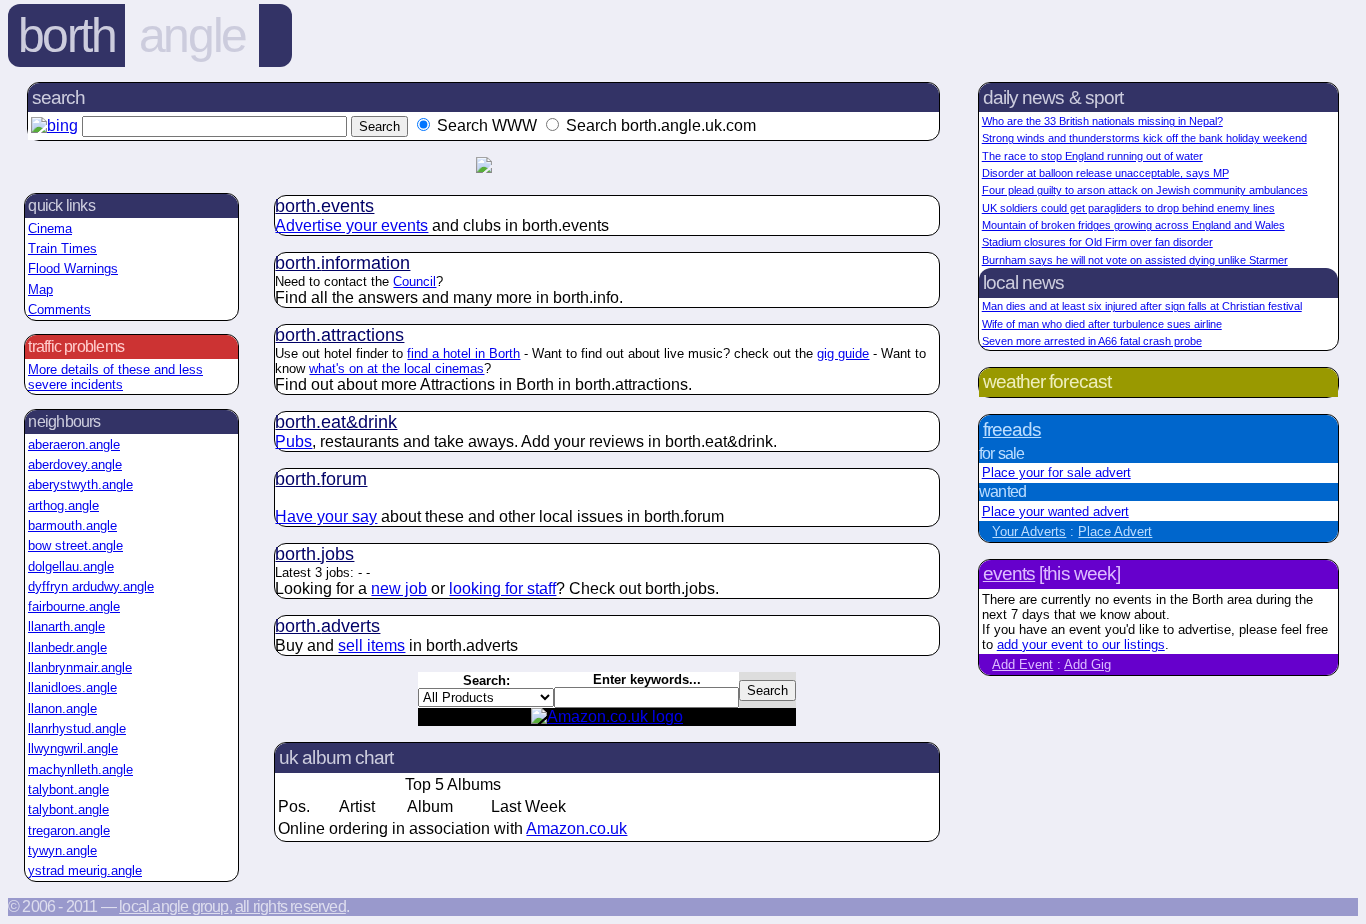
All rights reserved (290, 906)
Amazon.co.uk (576, 828)
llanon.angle (62, 708)
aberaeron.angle (74, 444)
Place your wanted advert (1055, 511)
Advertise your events (351, 225)
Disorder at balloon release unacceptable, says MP (1105, 173)
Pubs (293, 441)
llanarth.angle (66, 626)
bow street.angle (75, 545)
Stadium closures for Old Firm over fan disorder (1097, 242)
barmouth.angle (72, 525)
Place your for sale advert (1056, 472)
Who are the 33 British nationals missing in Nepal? (1102, 121)
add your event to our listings (1081, 644)
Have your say (326, 516)
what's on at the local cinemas (396, 368)
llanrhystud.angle (77, 728)
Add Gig (1087, 664)
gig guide (843, 353)
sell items (371, 645)
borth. (324, 206)
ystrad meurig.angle (85, 870)
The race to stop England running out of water (1092, 156)
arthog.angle (63, 505)
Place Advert (1115, 531)
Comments (59, 309)
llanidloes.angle (72, 687)
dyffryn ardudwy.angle (91, 586)
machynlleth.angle (80, 769)
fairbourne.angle (74, 606)
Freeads (1012, 429)
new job (399, 588)
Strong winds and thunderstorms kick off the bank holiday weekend (1144, 138)
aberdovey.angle (75, 464)
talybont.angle (68, 789)
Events (1009, 573)
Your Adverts (1029, 531)
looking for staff (502, 588)
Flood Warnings (73, 268)
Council (414, 281)
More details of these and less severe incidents (115, 377)
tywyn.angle (62, 850)
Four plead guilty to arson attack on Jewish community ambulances (1145, 190)
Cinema (50, 228)
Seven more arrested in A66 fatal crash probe (1092, 341)
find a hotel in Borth (463, 353)
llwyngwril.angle (73, 748)
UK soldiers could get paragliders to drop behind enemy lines (1128, 208)
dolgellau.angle (71, 566)
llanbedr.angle (67, 647)
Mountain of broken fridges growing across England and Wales (1133, 225)
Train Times (62, 248)
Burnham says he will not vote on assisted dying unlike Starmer (1135, 260)
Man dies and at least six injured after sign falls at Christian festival (1142, 306)
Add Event (1022, 664)
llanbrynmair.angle (80, 667)
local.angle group (173, 906)
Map (40, 289)
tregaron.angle (69, 830)
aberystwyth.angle (80, 484)
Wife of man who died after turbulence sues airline (1102, 324)
